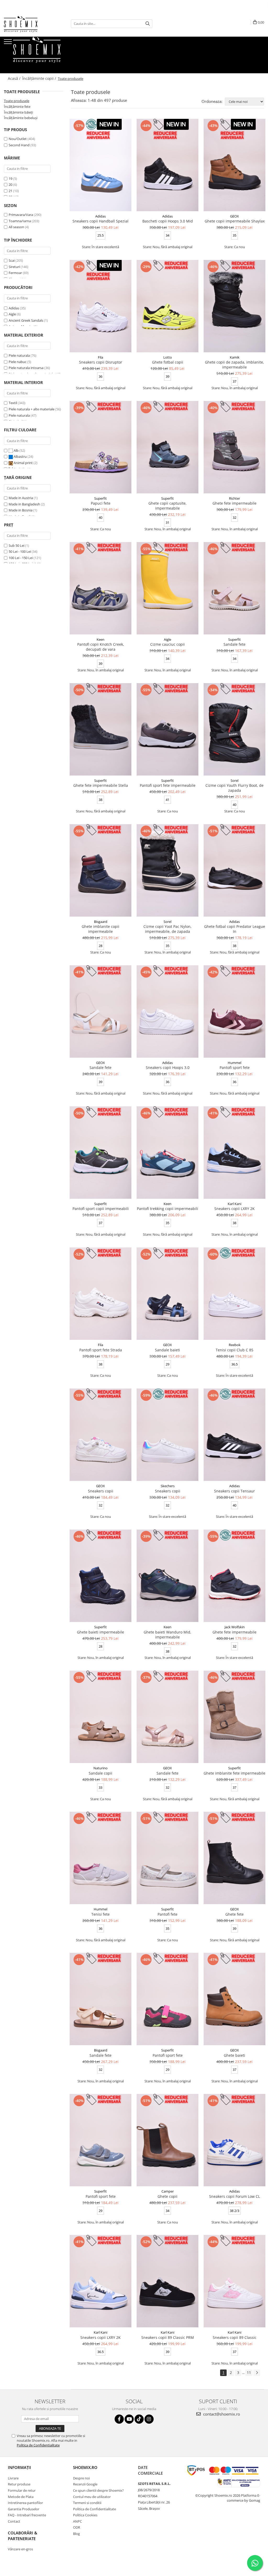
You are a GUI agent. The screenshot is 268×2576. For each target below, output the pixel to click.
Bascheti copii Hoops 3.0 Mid (168, 221)
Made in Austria (21, 498)
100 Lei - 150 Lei (21, 558)
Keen (100, 639)
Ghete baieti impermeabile (100, 1632)
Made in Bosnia (21, 510)
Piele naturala (19, 355)
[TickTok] (139, 2419)
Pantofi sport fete (235, 1067)
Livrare (13, 2478)
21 (10, 191)
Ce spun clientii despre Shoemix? (98, 2490)
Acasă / (15, 78)
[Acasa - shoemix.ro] (30, 24)
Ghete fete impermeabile (234, 503)
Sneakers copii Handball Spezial (100, 221)
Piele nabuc (18, 362)
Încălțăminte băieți (18, 112)
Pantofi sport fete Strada (101, 1350)
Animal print (23, 463)
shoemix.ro (85, 2467)
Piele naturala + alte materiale (32, 409)
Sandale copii (100, 1773)
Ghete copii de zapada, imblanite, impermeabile (234, 365)
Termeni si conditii (87, 2503)
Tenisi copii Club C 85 (234, 1350)
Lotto (168, 357)
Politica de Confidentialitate (38, 2445)
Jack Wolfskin (235, 1627)
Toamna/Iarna (20, 221)
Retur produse (19, 2484)
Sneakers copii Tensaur (234, 1491)
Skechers (168, 1486)
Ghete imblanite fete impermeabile (234, 1773)
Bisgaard (101, 922)
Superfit (100, 498)
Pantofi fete (167, 1914)
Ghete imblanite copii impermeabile (100, 929)
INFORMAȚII (19, 2467)
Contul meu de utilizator (92, 2497)
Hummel (234, 1063)
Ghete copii (167, 2196)
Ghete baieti (234, 2055)
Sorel (234, 780)
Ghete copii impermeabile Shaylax (235, 221)
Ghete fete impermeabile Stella (101, 785)
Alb (16, 450)
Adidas (14, 308)
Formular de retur (22, 2490)
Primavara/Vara (21, 215)
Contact (14, 2521)
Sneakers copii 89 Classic (235, 2337)
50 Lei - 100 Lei (20, 551)
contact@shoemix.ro (221, 2414)
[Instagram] (149, 2419)
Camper (168, 2191)
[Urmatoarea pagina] (257, 2373)
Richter (234, 498)
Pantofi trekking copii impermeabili (167, 1209)
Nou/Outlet (18, 139)
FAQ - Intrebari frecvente (27, 2515)
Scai (12, 260)
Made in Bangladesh (24, 504)
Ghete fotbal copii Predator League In (235, 929)
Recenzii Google (85, 2484)
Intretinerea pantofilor (25, 2503)
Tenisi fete (100, 1914)
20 (10, 185)
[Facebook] (119, 2419)
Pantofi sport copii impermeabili (101, 1209)
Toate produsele (17, 101)
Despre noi (81, 2478)
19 (10, 179)
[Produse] (9, 43)
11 (249, 2373)
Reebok (235, 1345)
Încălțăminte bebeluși (21, 118)
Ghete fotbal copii (168, 362)
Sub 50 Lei (16, 545)
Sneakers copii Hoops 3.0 (168, 1067)
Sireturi (14, 267)
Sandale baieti (167, 1350)
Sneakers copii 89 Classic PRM (168, 2337)
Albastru (20, 456)
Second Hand (19, 145)
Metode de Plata (21, 2497)
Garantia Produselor (24, 2509)
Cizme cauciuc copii (167, 644)
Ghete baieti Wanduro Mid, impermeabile (167, 1635)
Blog (76, 2534)
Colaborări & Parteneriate (23, 2536)
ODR (77, 2527)
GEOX (234, 216)
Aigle (12, 314)
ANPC (77, 2521)
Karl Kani (234, 1204)
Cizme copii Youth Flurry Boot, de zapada (234, 788)
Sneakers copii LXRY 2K (234, 1209)
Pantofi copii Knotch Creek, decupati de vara (101, 647)
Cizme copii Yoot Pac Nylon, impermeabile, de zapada (167, 929)
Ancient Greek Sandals (26, 320)
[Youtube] (129, 2419)
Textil (13, 403)
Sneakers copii (101, 1491)
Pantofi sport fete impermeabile (168, 785)
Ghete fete (234, 1914)
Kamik (235, 357)
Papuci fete (101, 503)
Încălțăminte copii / (40, 78)
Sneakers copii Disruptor (101, 362)
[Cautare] (148, 24)
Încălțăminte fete (17, 107)
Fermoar (15, 273)
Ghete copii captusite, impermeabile (167, 506)
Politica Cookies (85, 2515)
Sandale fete (234, 644)
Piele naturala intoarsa (26, 368)
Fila (100, 357)
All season (16, 227)
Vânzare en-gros (20, 2549)
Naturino (100, 1768)
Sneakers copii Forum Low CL (234, 2196)
